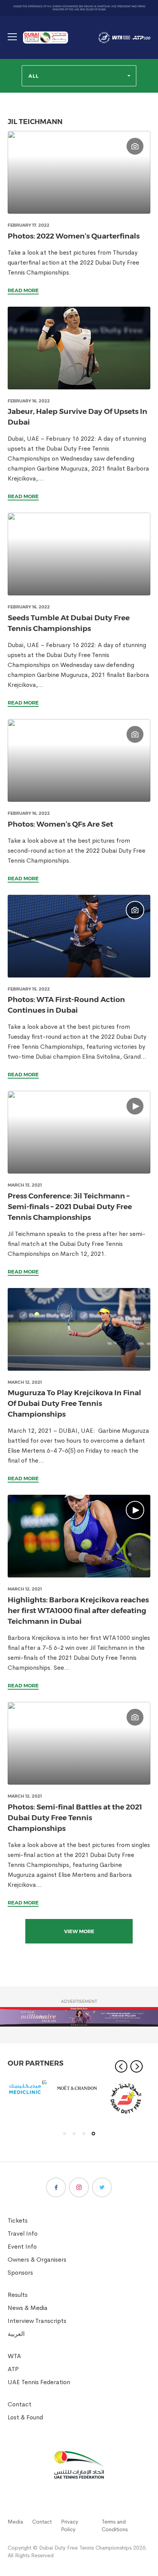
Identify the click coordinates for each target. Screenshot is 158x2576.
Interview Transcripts (37, 2321)
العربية (16, 2334)
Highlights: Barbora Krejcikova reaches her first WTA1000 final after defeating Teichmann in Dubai (78, 1611)
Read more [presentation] (23, 290)
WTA (14, 2356)
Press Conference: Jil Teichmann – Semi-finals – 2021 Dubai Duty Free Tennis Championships (70, 1207)
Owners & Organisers (37, 2260)
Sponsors (20, 2273)
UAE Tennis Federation (39, 2382)
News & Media (28, 2308)
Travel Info (23, 2234)
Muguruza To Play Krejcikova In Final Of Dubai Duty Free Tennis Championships (74, 1403)
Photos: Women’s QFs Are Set (60, 824)
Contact (20, 2404)
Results (18, 2295)
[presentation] (79, 172)
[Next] (137, 2066)
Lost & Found (25, 2417)
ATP (13, 2369)
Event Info (22, 2247)
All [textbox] (34, 76)
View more (79, 1931)
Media (15, 2522)
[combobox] (79, 76)
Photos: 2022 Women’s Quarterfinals (74, 236)
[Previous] (121, 2066)
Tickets (18, 2220)
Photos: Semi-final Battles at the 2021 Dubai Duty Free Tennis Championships (75, 1818)
